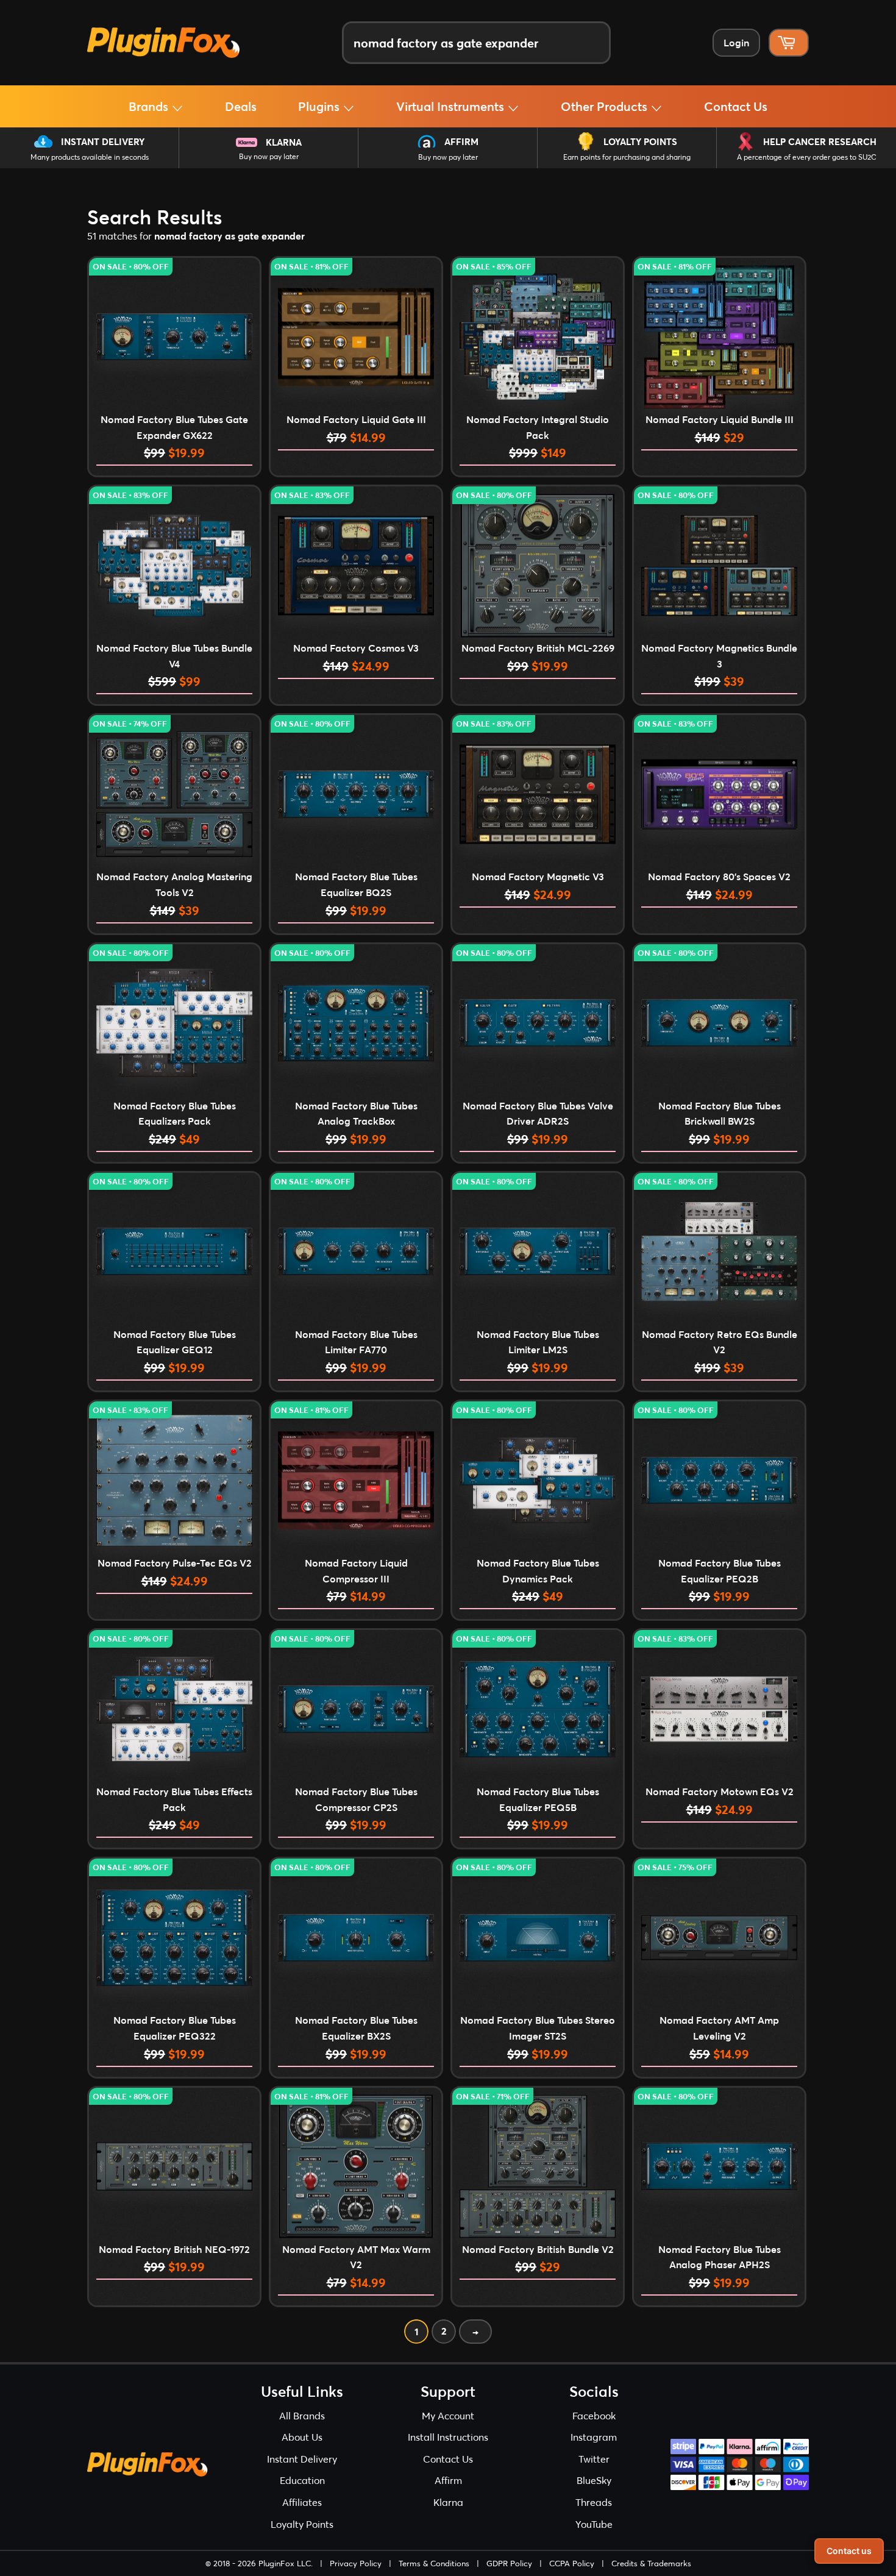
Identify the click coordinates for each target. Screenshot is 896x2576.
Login (736, 42)
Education (302, 2480)
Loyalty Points (640, 141)
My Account (448, 2415)
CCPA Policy (572, 2563)
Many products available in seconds (90, 157)
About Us (302, 2437)
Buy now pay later (269, 156)
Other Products (606, 106)
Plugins (320, 106)
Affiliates (302, 2502)
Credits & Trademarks (651, 2563)
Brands (150, 106)
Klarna (284, 142)
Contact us (849, 2551)
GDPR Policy (509, 2563)
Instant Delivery (103, 141)
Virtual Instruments (452, 106)
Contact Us (736, 106)
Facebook (594, 2415)
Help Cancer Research (820, 141)
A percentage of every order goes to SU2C (807, 157)
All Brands (302, 2415)
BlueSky (594, 2480)
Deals (241, 106)
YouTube (594, 2524)
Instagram (594, 2437)
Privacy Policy (356, 2563)
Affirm (461, 141)
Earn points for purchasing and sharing (627, 157)
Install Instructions (448, 2437)
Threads (594, 2502)
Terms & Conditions (434, 2563)
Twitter (594, 2459)
